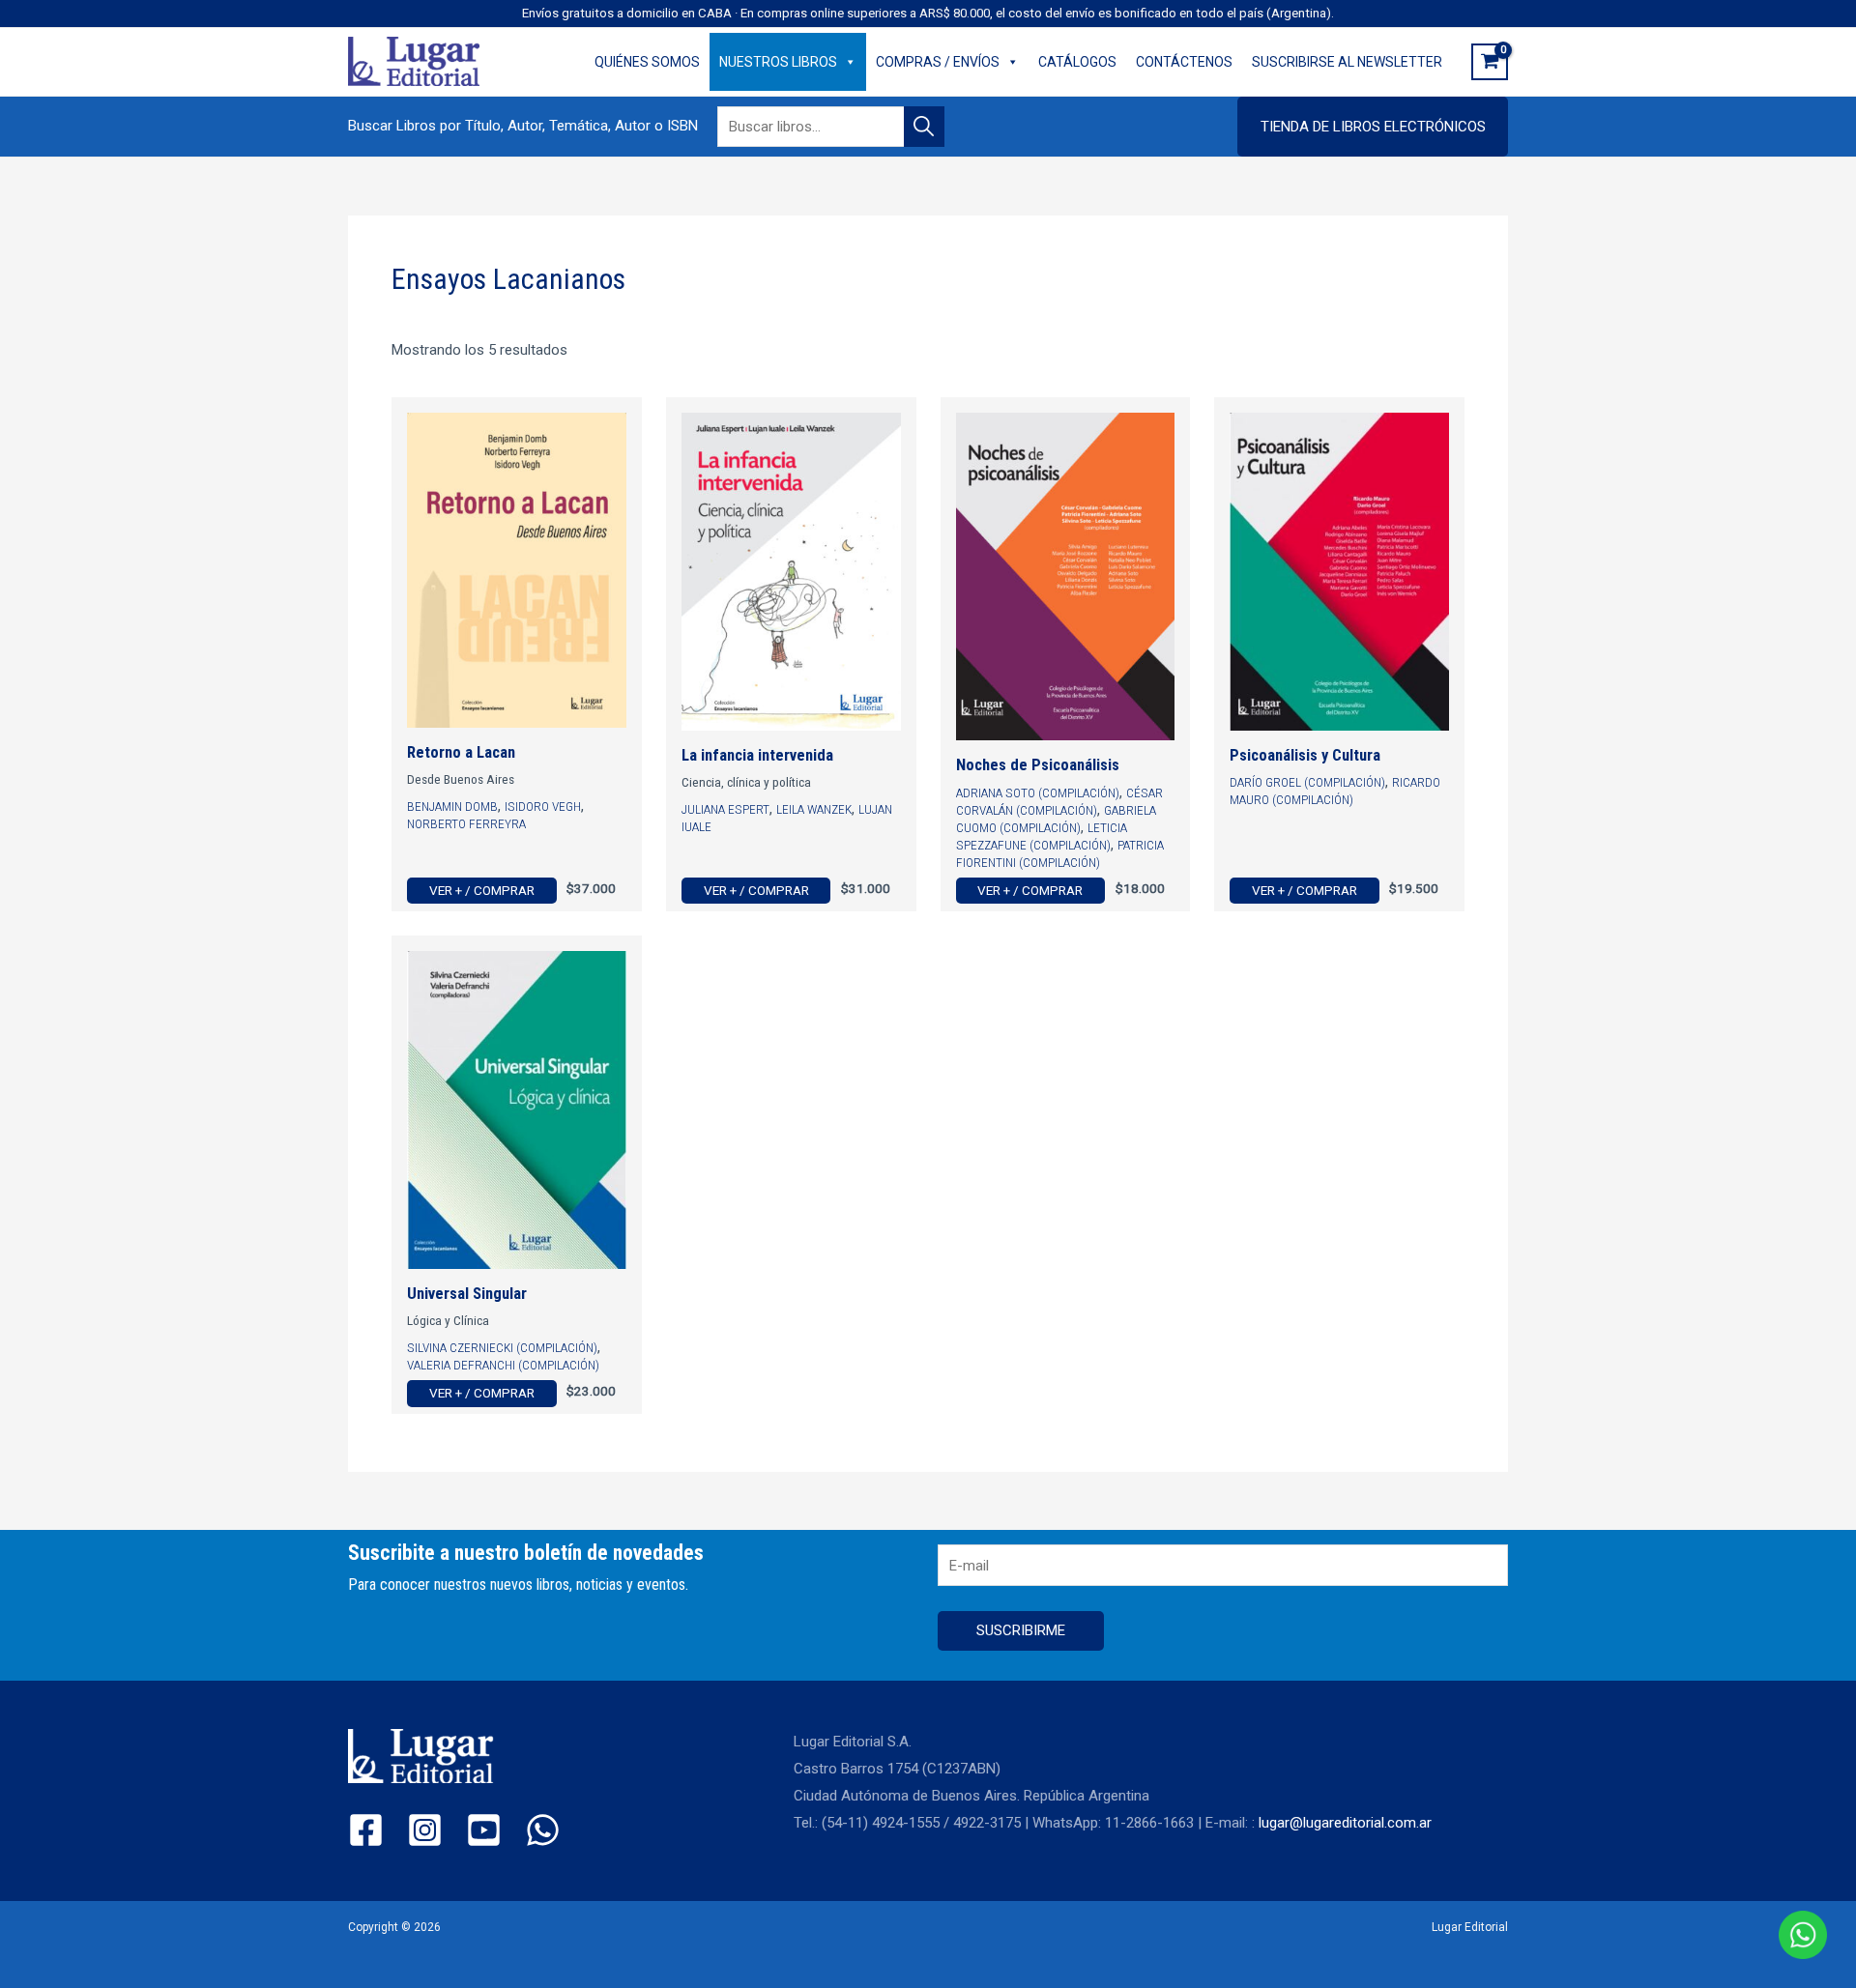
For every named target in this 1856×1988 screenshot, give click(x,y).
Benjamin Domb (452, 806)
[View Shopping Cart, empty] (1490, 62)
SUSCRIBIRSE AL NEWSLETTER (1347, 62)
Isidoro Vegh (543, 806)
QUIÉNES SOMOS (647, 62)
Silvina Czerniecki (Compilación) (502, 1347)
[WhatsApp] (543, 1830)
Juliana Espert (725, 809)
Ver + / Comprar (482, 890)
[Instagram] (425, 1830)
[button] (1373, 127)
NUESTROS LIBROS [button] (778, 62)
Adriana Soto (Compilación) (1038, 792)
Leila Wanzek (814, 809)
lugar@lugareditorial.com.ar (1345, 1823)
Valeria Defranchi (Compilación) (503, 1365)
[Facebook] (366, 1830)
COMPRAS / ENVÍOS (938, 62)
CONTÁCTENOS (1184, 62)
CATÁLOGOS (1077, 62)
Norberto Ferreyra (466, 823)
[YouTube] (484, 1830)
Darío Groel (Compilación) (1307, 782)
